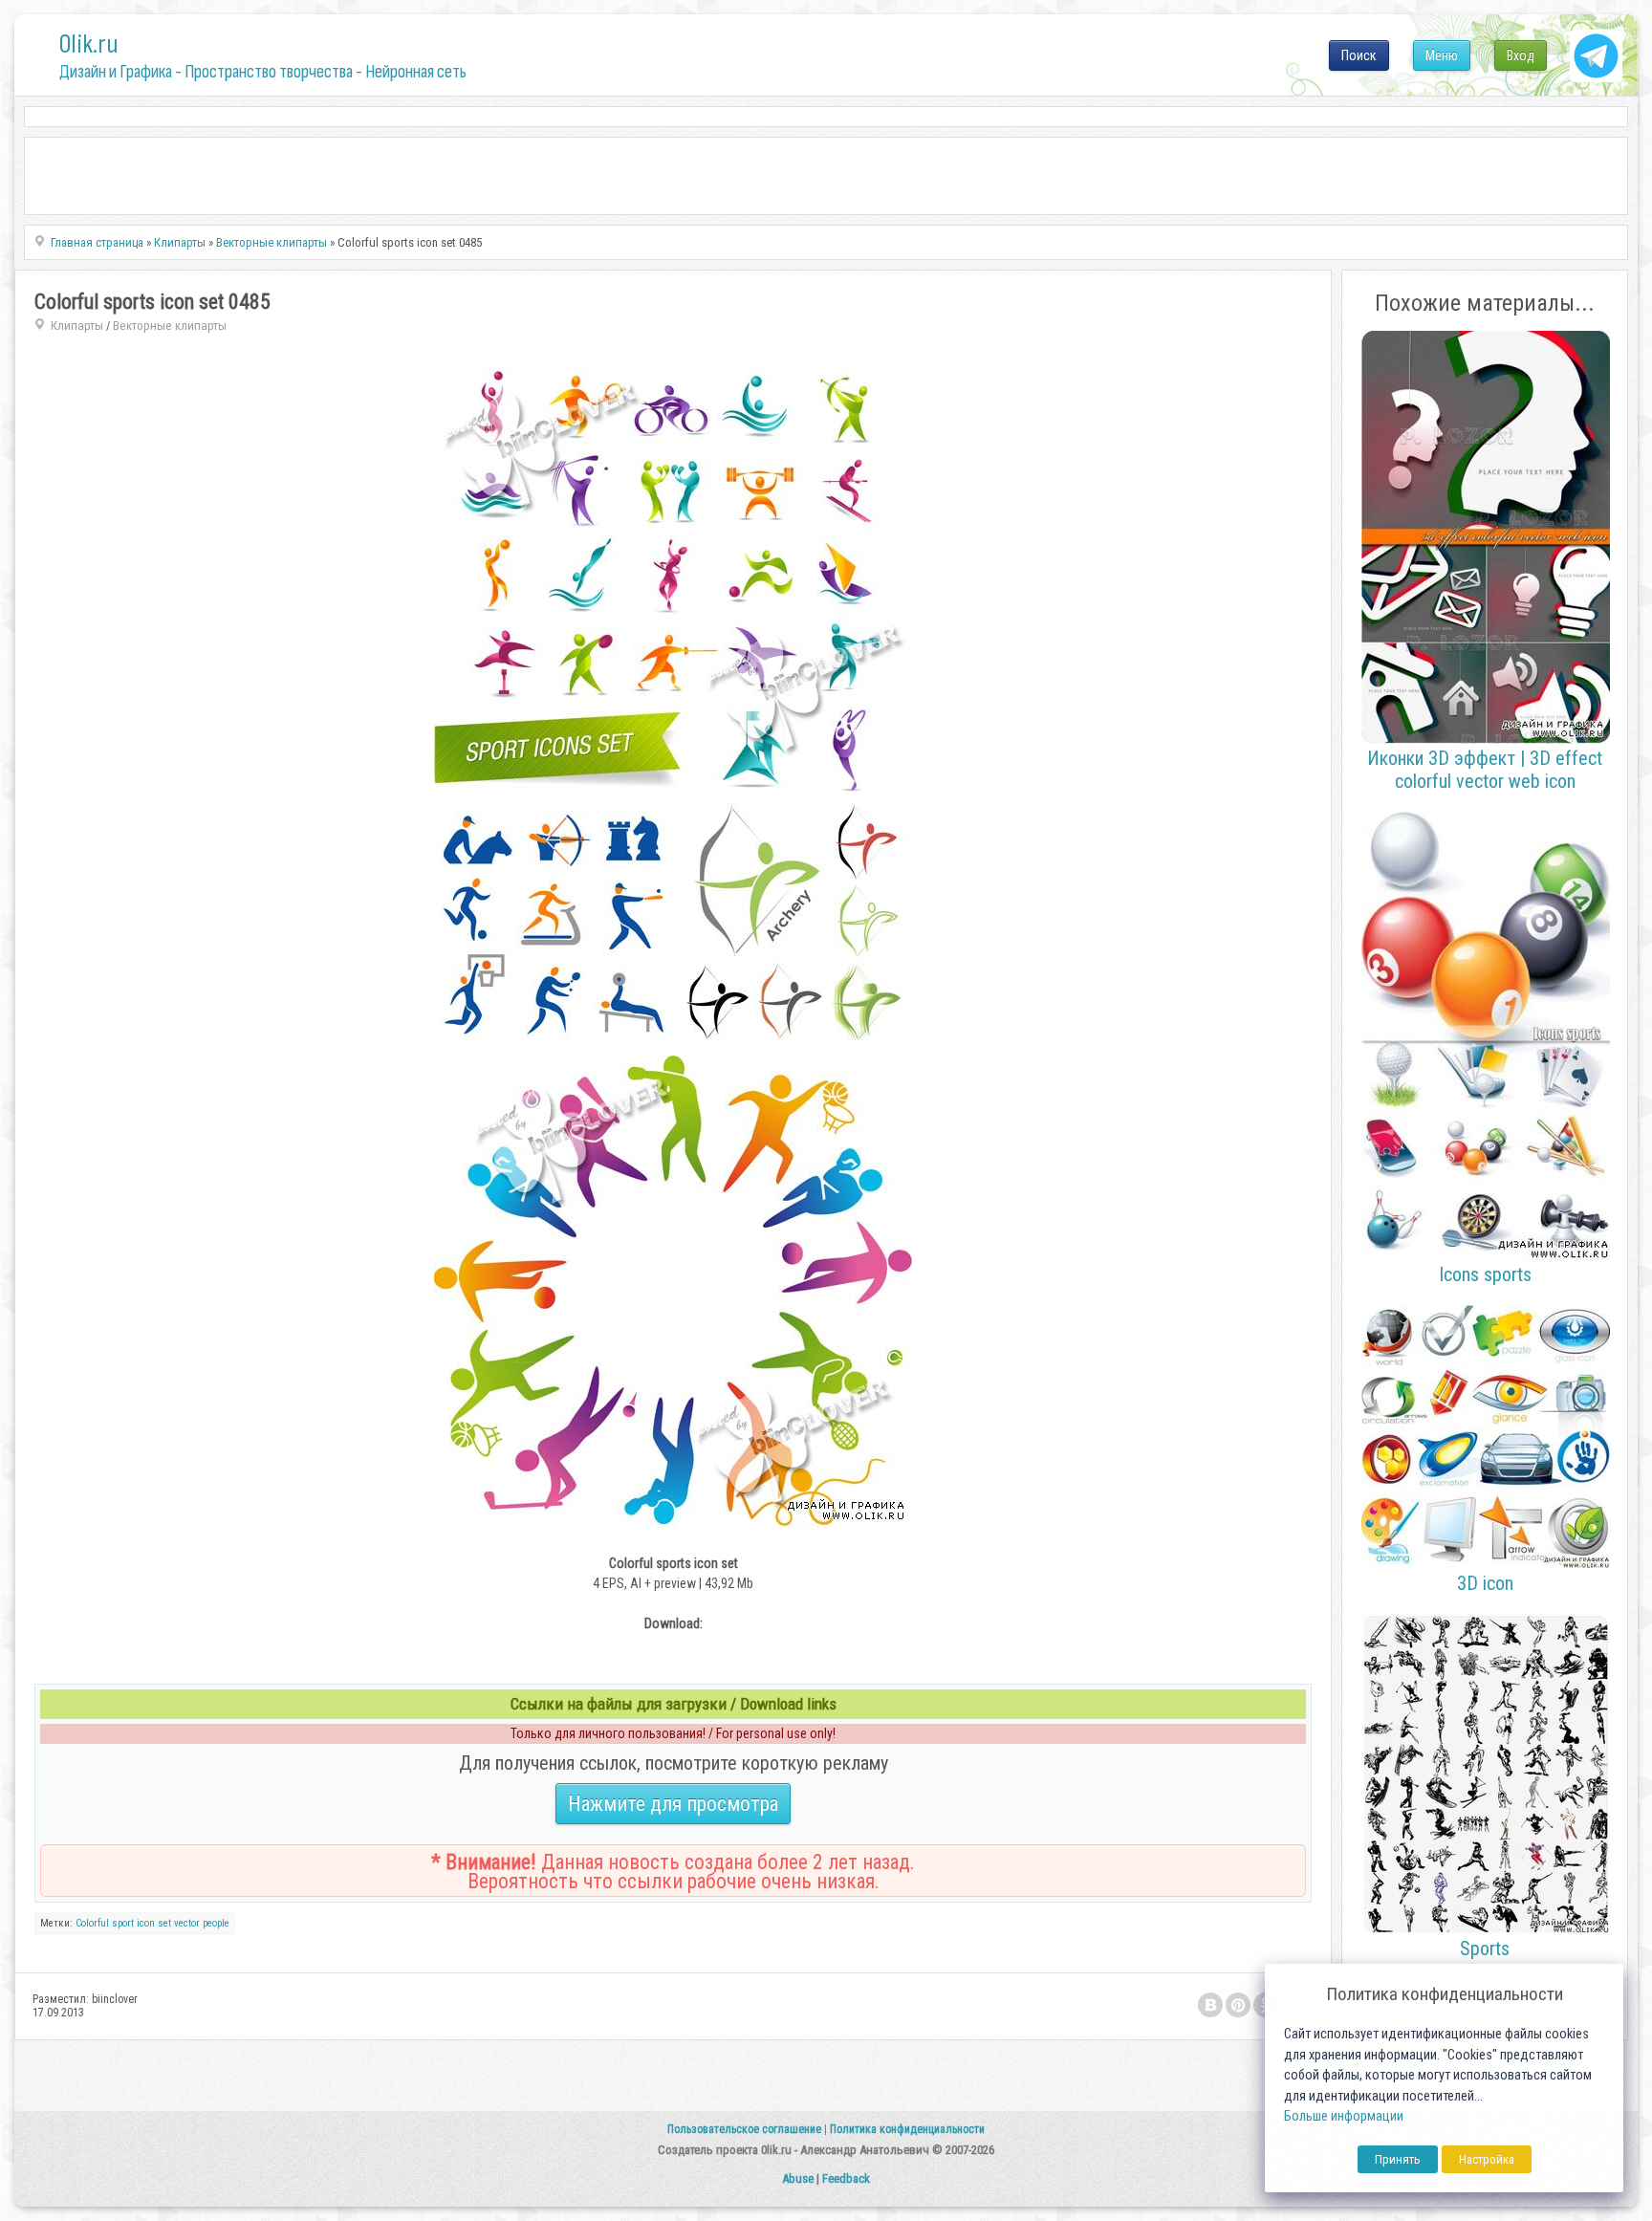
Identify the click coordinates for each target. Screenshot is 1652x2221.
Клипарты (77, 326)
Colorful (92, 1923)
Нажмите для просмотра (673, 1804)
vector (187, 1923)
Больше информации (1344, 2116)
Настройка (1487, 2159)
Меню (1442, 55)
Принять (1398, 2159)
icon (146, 1923)
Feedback (846, 2178)
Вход (1521, 55)
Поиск (1359, 55)
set (164, 1923)
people (216, 1923)
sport (123, 1923)
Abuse (798, 2178)
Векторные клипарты (170, 326)
